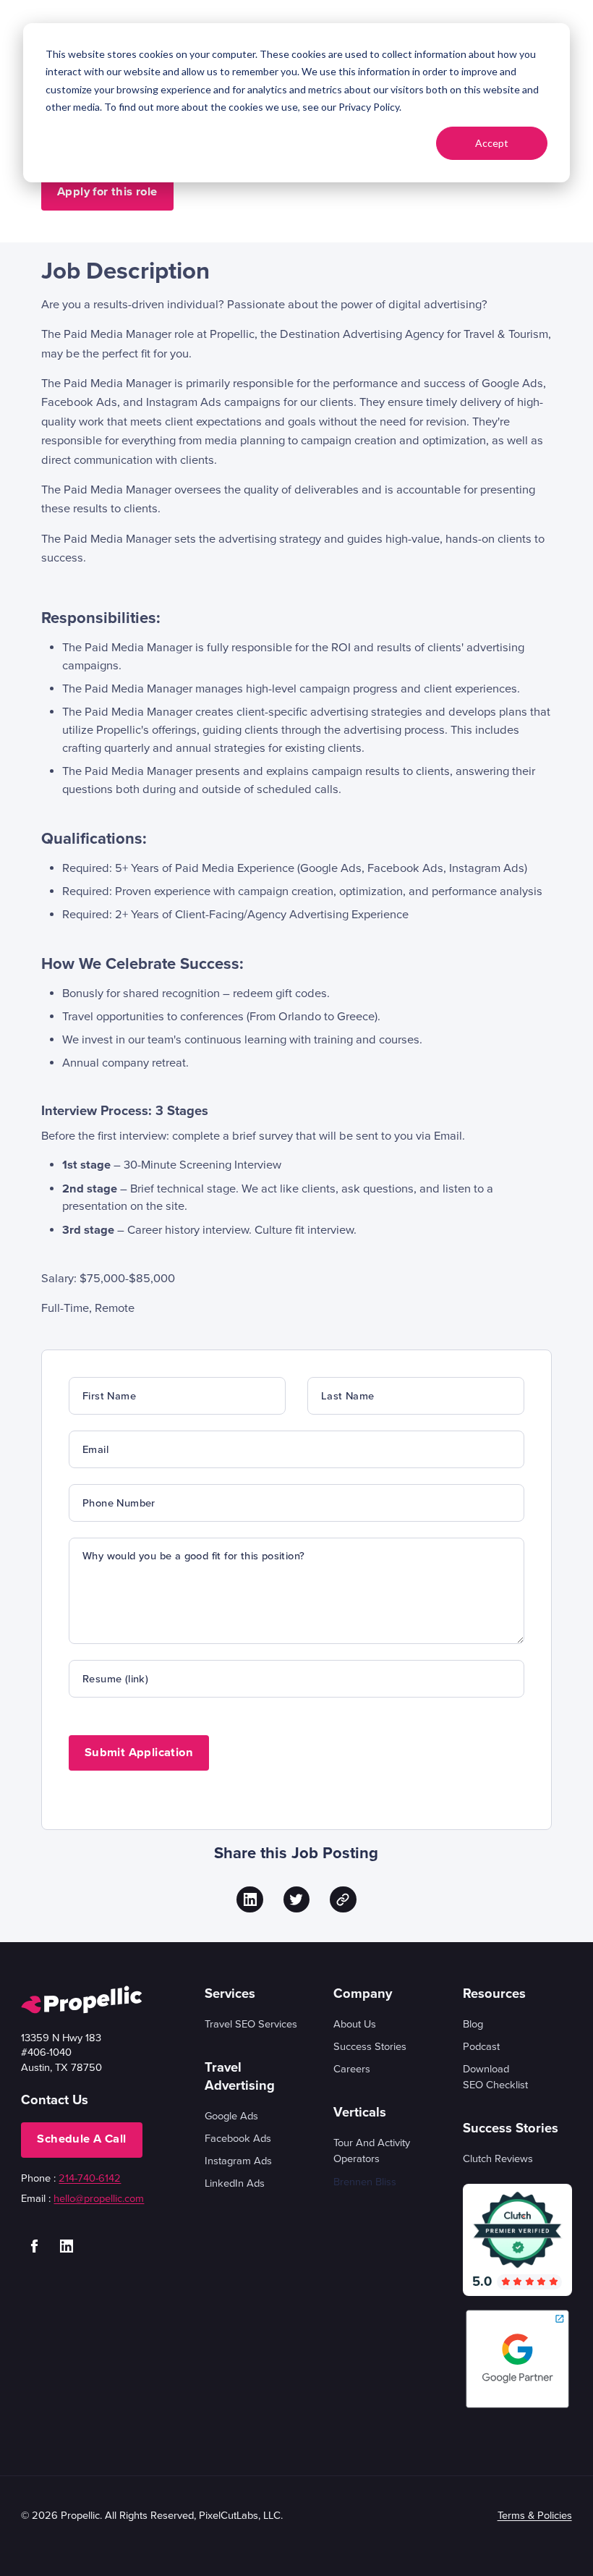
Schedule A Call (81, 2139)
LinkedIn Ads (235, 2183)
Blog (473, 2024)
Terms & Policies (535, 2515)
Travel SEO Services (251, 2024)
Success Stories (370, 2046)
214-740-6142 (90, 2178)
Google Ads (231, 2116)
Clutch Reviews (498, 2158)
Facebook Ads (238, 2138)
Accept (492, 143)
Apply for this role (107, 192)
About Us (355, 2024)
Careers (352, 2069)
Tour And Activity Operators (372, 2151)
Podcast (481, 2046)
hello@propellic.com (99, 2198)
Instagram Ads (238, 2161)
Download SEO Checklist (495, 2077)
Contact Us (55, 2100)
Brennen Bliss (365, 2182)
